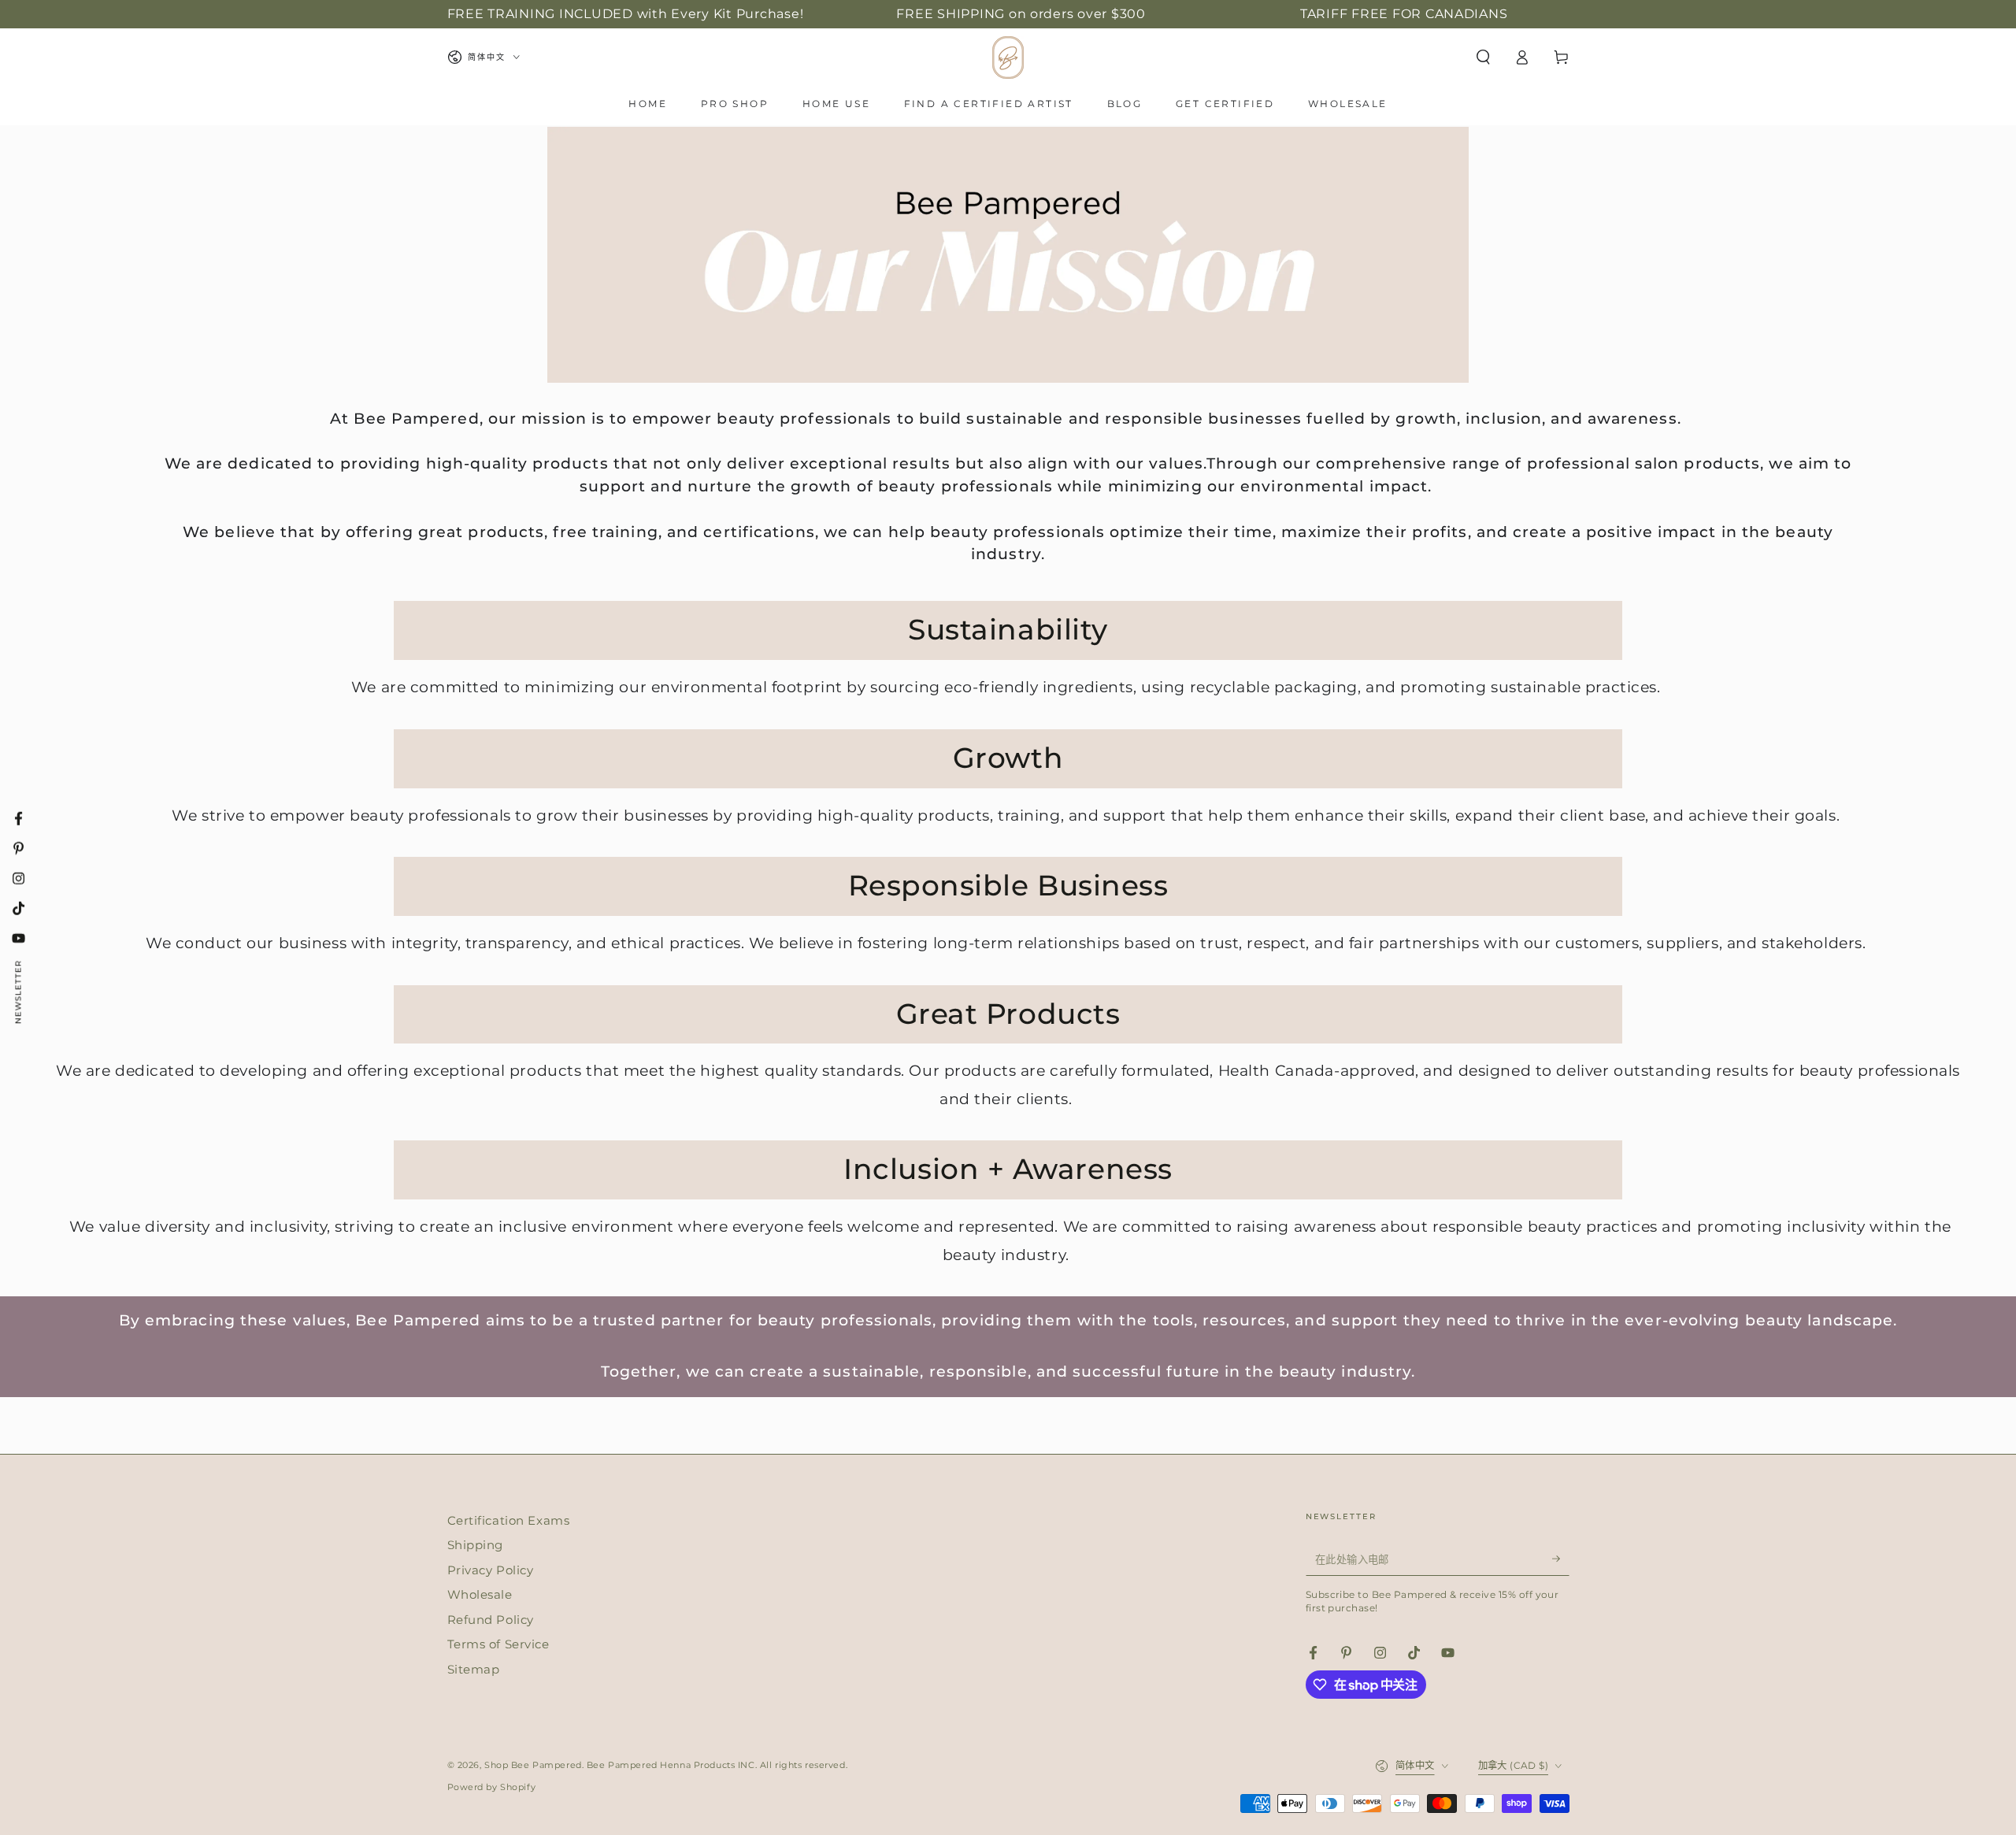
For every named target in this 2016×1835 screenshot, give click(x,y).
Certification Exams (509, 1520)
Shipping (476, 1545)
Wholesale (480, 1594)
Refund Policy (491, 1620)
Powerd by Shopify (492, 1787)
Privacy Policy (491, 1570)
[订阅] (1561, 1559)
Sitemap (474, 1669)
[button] (1483, 57)
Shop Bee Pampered (533, 1765)
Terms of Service (498, 1644)
